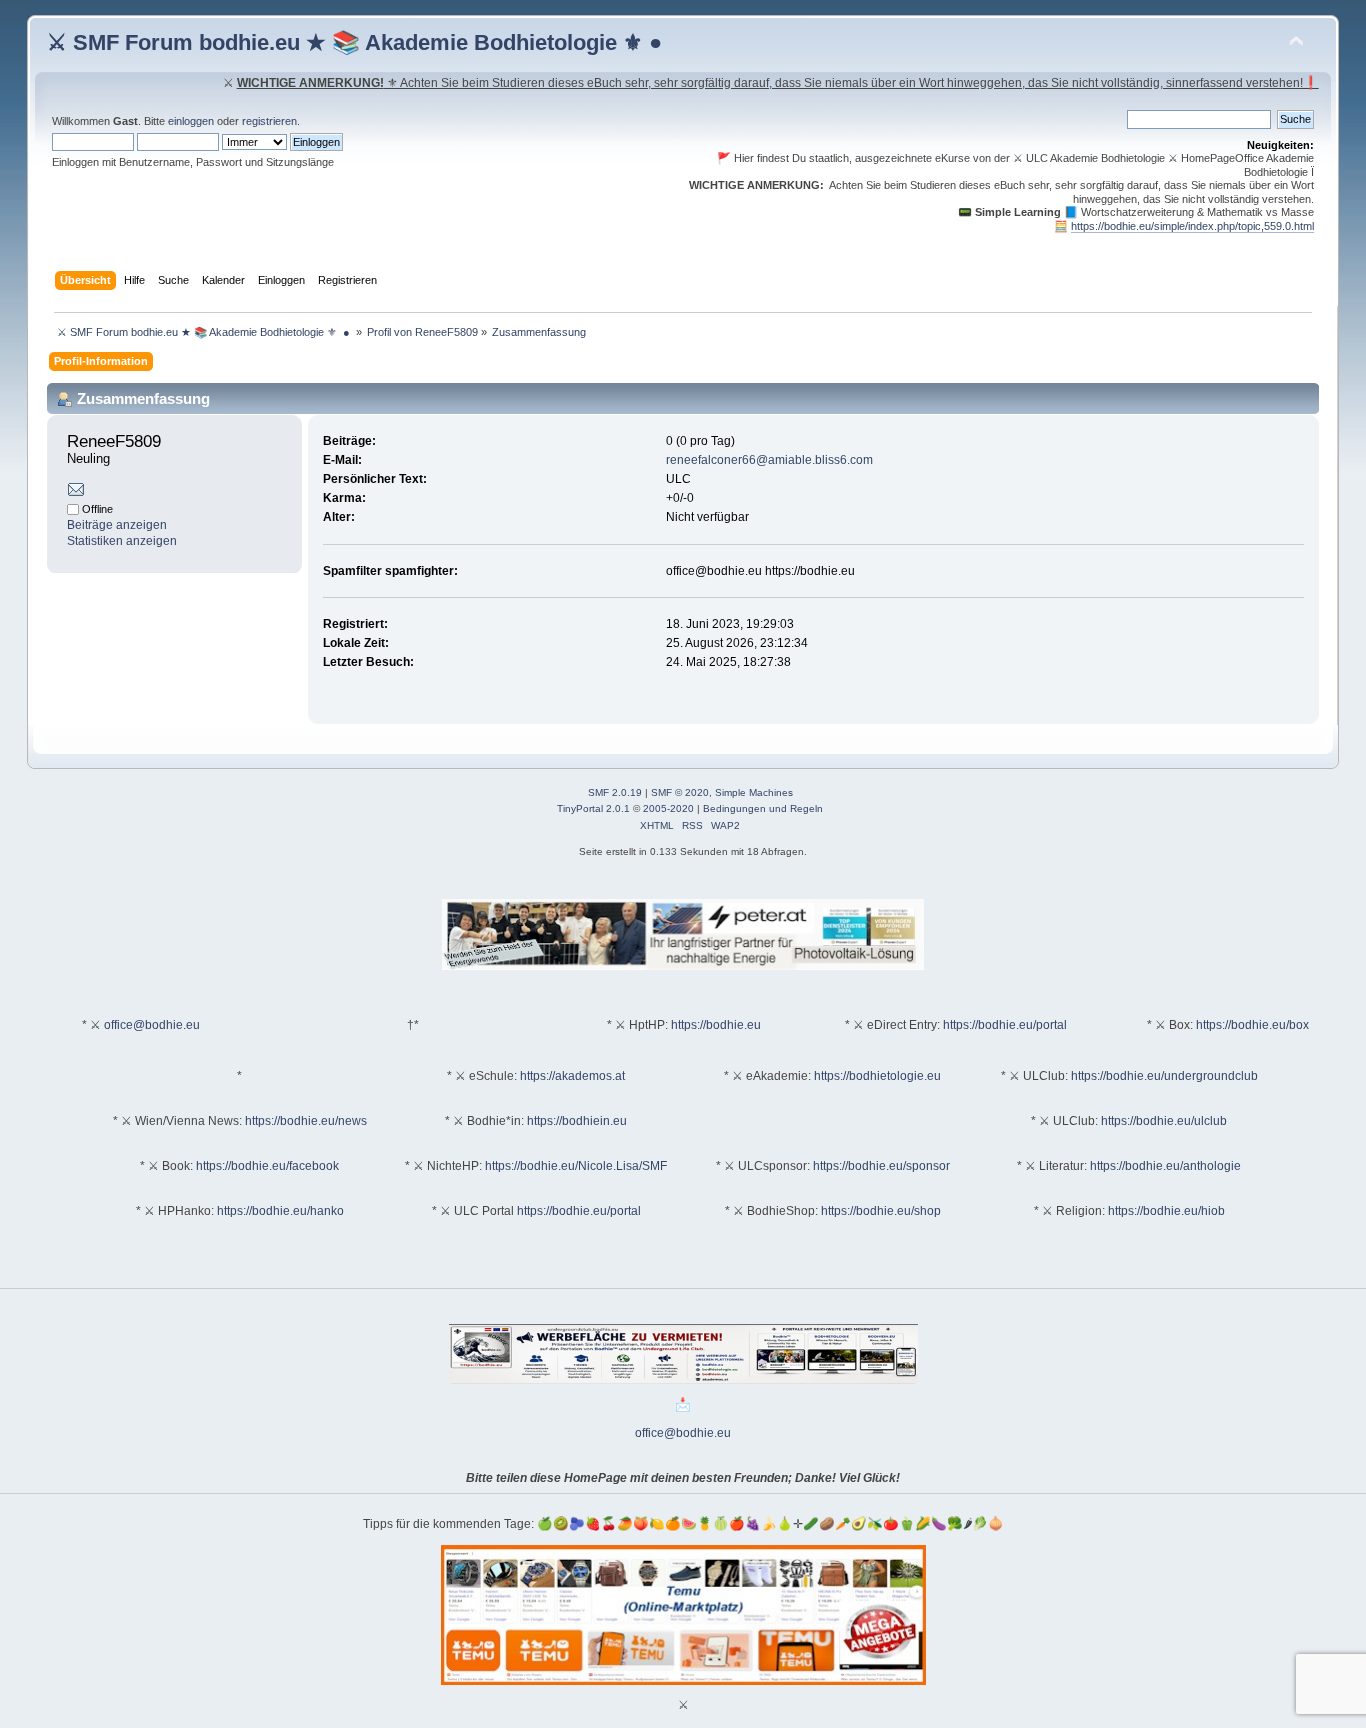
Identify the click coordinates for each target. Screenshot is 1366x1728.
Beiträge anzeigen (117, 525)
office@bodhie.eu (152, 1025)
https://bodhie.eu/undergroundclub (1164, 1076)
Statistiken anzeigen (122, 541)
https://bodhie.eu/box (1252, 1025)
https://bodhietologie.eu (877, 1076)
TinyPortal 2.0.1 (593, 808)
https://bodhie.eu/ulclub (1164, 1121)
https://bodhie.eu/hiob (1166, 1211)
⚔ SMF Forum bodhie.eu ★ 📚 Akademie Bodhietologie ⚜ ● (354, 42)
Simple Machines (754, 792)
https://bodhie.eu (716, 1025)
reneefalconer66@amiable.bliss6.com (769, 460)
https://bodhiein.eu (577, 1121)
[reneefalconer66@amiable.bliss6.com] (76, 493)
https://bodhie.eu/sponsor (881, 1166)
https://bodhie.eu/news (306, 1121)
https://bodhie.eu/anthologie (1165, 1166)
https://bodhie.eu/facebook (267, 1166)
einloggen (191, 121)
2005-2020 (668, 808)
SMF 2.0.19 (615, 792)
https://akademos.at (572, 1076)
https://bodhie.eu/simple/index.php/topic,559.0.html (1192, 226)
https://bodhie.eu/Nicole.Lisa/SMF (576, 1166)
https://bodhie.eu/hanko (280, 1211)
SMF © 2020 (680, 792)
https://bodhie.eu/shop (881, 1211)
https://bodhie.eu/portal (1005, 1025)
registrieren (269, 121)
